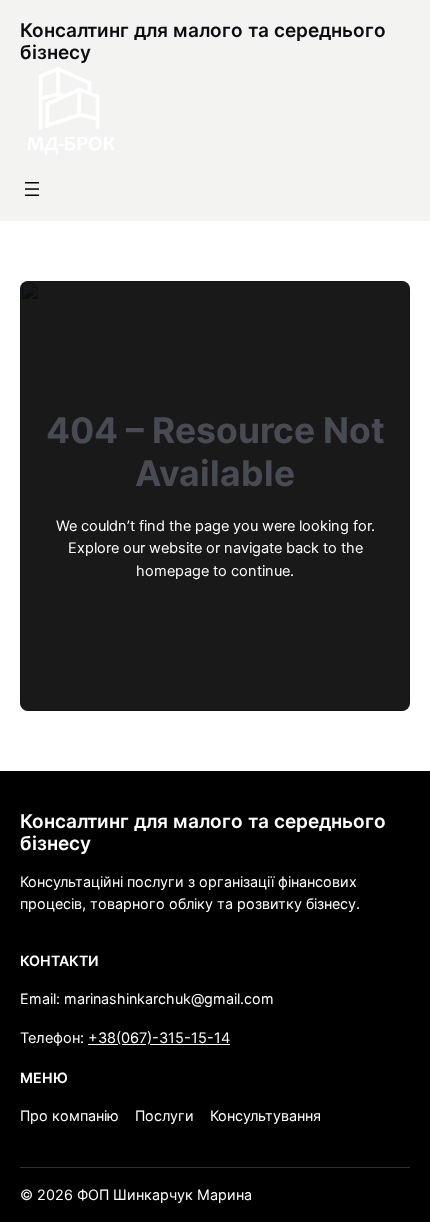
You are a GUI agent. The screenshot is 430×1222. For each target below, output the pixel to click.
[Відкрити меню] (32, 189)
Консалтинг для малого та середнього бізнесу (203, 41)
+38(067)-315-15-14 (159, 1038)
